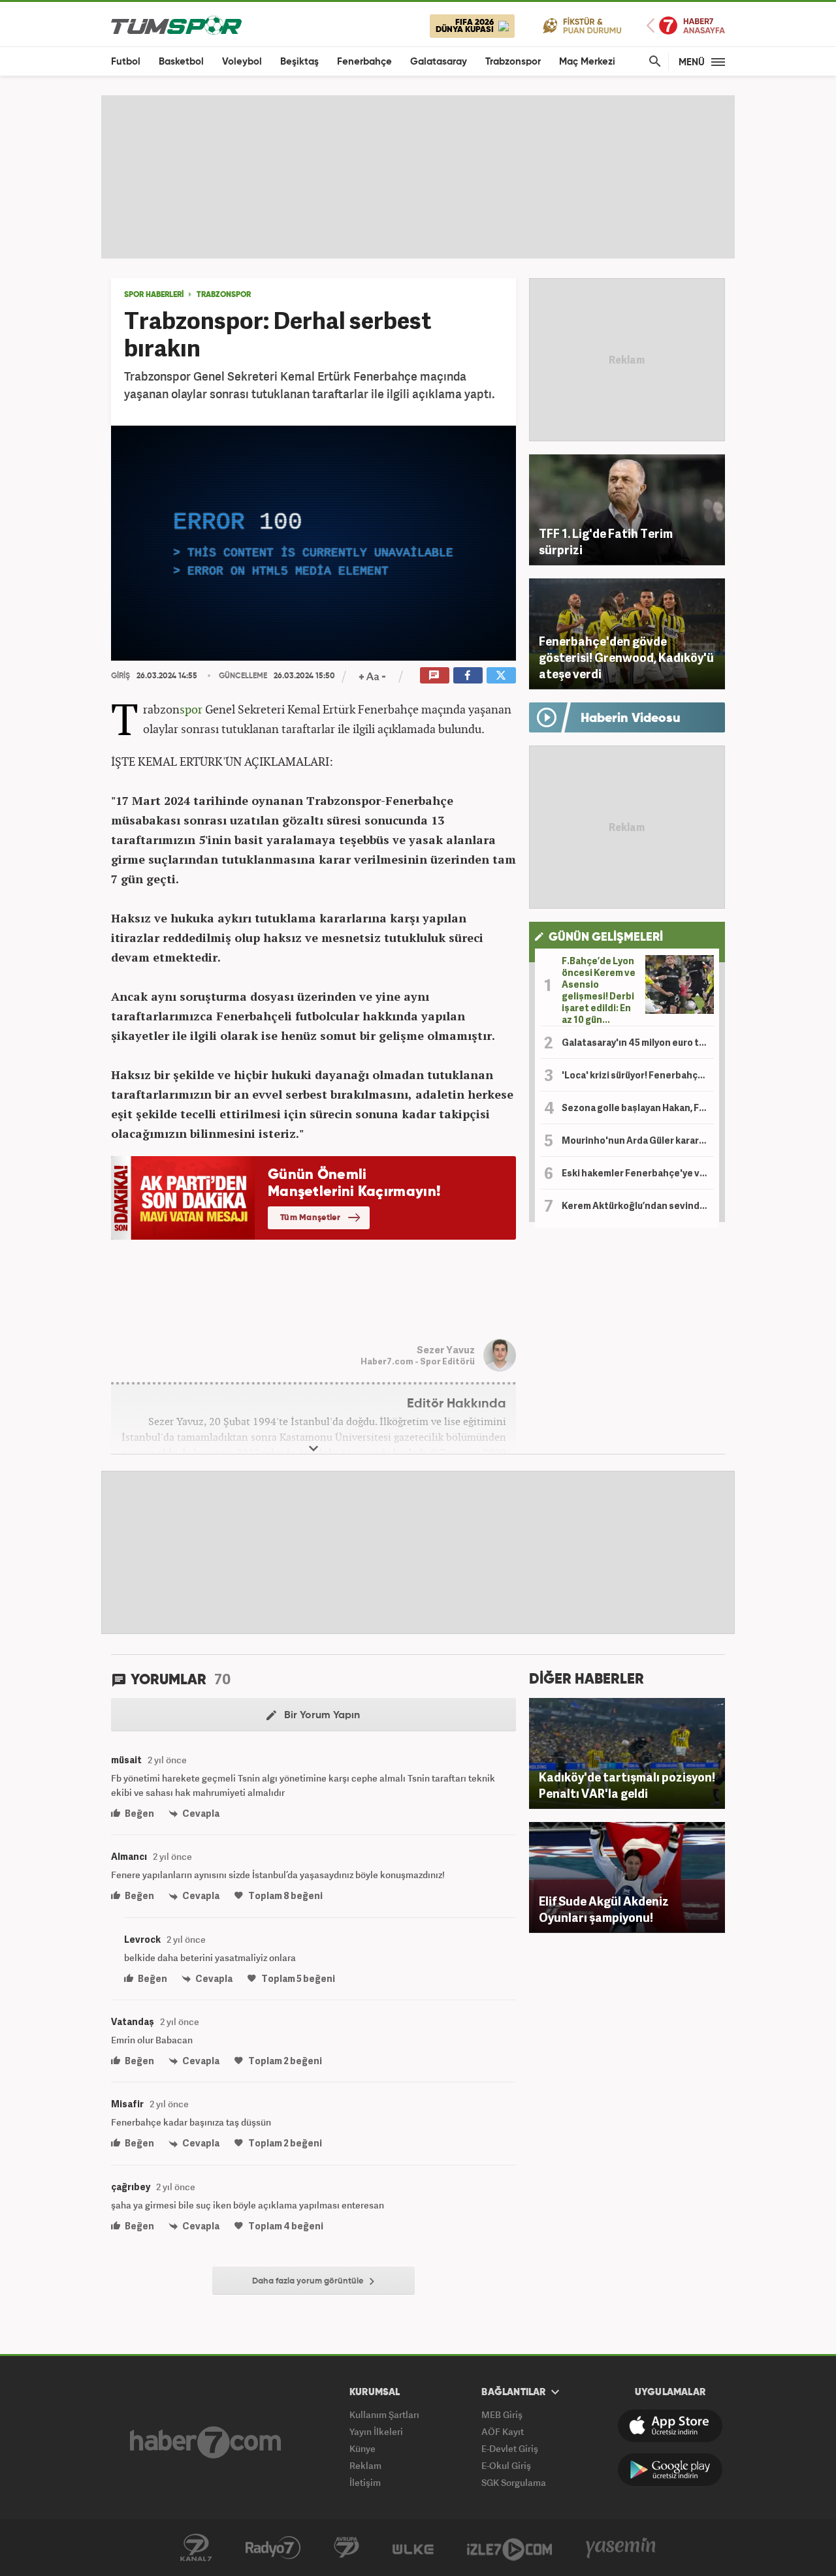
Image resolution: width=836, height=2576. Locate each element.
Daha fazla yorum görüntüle (309, 2281)
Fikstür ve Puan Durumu (582, 25)
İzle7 (509, 2548)
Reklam (365, 2465)
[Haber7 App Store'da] (670, 2426)
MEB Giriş (502, 2414)
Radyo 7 (273, 2548)
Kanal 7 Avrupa (346, 2548)
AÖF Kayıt (503, 2431)
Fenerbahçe (364, 62)
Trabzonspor (513, 62)
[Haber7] (205, 2442)
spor (191, 709)
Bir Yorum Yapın (321, 1716)
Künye (362, 2448)
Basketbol (181, 62)
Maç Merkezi (587, 62)
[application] (313, 543)
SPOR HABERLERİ (154, 295)
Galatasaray (439, 62)
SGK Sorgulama (514, 2482)
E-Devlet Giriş (510, 2448)
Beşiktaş (299, 62)
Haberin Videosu (631, 719)
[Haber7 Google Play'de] (670, 2470)
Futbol (126, 62)
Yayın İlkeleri (376, 2431)
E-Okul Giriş (506, 2465)
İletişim (365, 2482)
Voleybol (242, 62)
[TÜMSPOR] (176, 24)
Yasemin (621, 2548)
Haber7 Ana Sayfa (686, 26)
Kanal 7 (196, 2548)
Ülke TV (413, 2548)
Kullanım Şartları (384, 2414)
